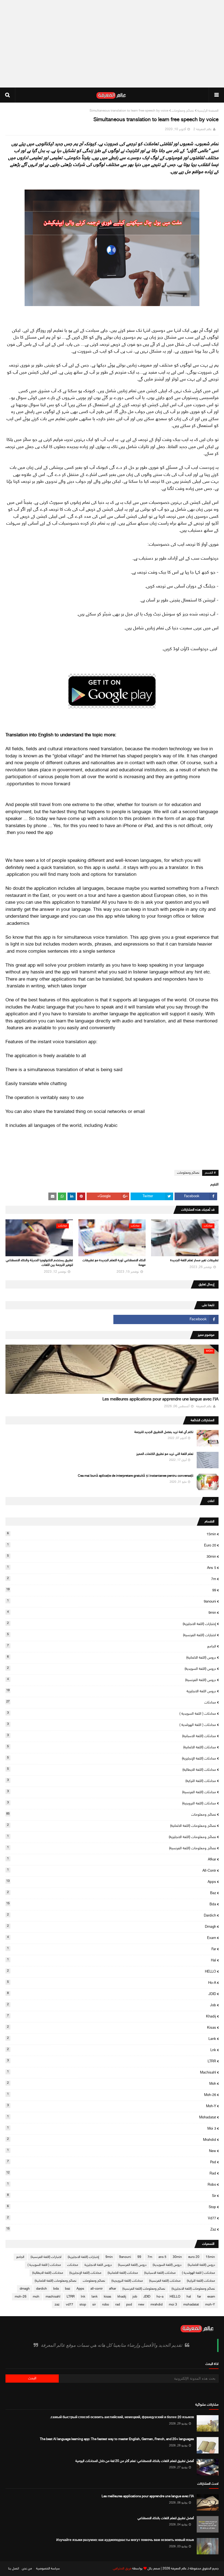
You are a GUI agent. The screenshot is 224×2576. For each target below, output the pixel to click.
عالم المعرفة (179, 2569)
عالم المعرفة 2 (203, 129)
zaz (111, 2229)
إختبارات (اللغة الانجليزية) (112, 1624)
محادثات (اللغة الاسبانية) (112, 1736)
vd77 (112, 2218)
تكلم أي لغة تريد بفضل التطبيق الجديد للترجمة (164, 1432)
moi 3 (112, 2129)
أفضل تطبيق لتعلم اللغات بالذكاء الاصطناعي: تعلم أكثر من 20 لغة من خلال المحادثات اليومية (135, 2461)
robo (112, 2185)
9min (112, 1613)
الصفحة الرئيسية (208, 111)
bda (111, 1904)
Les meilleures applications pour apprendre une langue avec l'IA (160, 1399)
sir (112, 2196)
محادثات (111, 1702)
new (112, 2151)
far (112, 1949)
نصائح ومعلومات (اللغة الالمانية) (112, 1826)
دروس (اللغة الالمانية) (112, 1658)
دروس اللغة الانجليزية (111, 1691)
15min (112, 1534)
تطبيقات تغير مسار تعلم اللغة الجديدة (194, 1260)
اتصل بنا (14, 2569)
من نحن (27, 2569)
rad (111, 2173)
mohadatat (112, 2117)
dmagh (112, 1927)
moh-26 (112, 2095)
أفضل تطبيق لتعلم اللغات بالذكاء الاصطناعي (166, 2518)
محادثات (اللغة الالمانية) (112, 1747)
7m (112, 1579)
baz (112, 1893)
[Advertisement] (112, 44)
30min (112, 1557)
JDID (112, 1994)
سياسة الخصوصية (48, 2569)
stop (112, 2207)
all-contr (112, 1871)
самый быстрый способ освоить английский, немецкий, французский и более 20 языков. (122, 2417)
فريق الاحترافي (122, 2569)
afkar (112, 1859)
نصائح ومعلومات (183, 111)
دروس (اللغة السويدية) (112, 1669)
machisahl (112, 2072)
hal (112, 1960)
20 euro (112, 1545)
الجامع (112, 1646)
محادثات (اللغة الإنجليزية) (112, 1758)
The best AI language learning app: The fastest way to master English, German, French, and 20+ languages (117, 2439)
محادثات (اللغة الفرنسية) (112, 1792)
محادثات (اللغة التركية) (112, 1781)
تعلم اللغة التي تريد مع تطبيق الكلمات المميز (165, 1454)
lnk (112, 2050)
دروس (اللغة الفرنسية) (112, 1680)
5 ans (112, 1568)
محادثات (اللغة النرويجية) (112, 1803)
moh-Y (112, 2106)
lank (112, 2039)
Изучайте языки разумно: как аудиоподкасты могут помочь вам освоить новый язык (125, 2540)
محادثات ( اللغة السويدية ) (112, 1714)
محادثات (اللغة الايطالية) (112, 1770)
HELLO (112, 1972)
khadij (112, 2016)
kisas (112, 2028)
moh (112, 2084)
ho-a (112, 1983)
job (112, 2005)
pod (112, 2162)
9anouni (112, 1601)
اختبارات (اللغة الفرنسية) (112, 1635)
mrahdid (112, 2140)
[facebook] (166, 1319)
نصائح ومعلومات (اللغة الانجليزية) (112, 1837)
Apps (111, 1882)
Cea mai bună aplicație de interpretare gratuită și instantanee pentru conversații (136, 1476)
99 (111, 1590)
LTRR (112, 2061)
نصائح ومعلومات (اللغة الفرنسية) (112, 1848)
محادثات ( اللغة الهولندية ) (112, 1725)
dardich (112, 1915)
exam (112, 1938)
